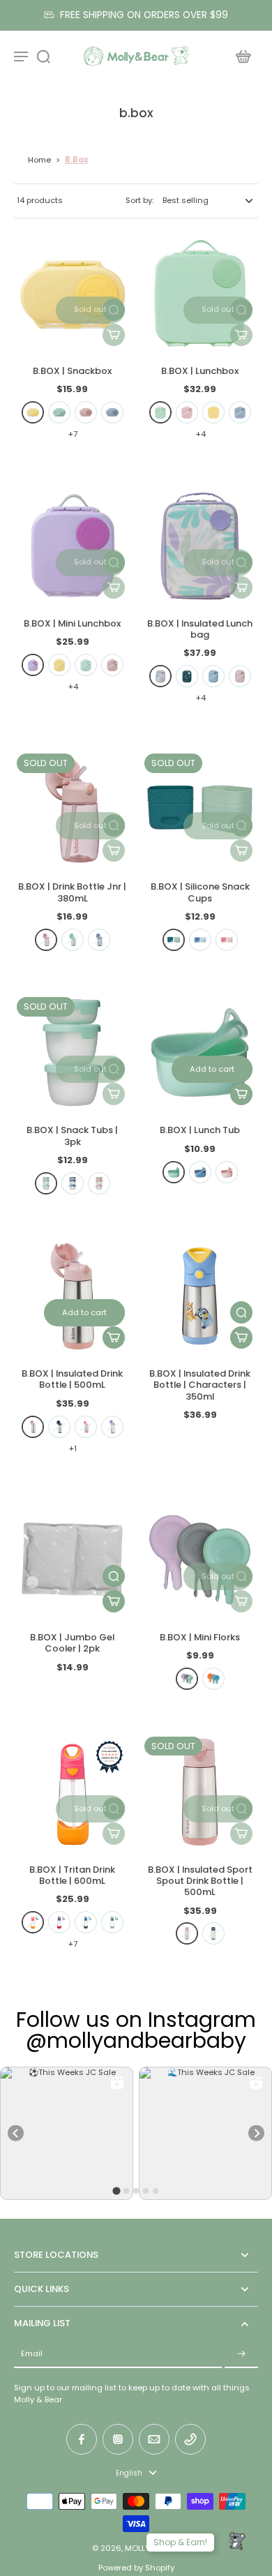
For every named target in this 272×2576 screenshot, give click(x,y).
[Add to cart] (241, 1338)
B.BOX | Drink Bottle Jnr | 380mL (72, 892)
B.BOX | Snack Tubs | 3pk (72, 1136)
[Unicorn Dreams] (240, 676)
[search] (43, 56)
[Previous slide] (16, 2133)
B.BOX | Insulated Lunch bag (200, 629)
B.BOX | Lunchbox (200, 371)
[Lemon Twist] (33, 412)
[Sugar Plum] (33, 665)
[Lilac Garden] (160, 676)
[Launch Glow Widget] (237, 2541)
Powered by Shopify (136, 2568)
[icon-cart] (243, 56)
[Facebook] (82, 2439)
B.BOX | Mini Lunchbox (72, 623)
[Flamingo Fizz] (86, 1427)
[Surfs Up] (213, 676)
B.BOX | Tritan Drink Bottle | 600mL (72, 1875)
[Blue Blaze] (59, 1922)
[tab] (116, 2191)
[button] (90, 310)
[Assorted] (213, 1679)
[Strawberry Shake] (33, 1922)
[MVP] (187, 676)
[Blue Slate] (86, 1922)
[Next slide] (256, 2133)
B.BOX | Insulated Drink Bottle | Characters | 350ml (200, 1385)
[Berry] (227, 940)
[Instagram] (118, 2439)
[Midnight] (59, 1427)
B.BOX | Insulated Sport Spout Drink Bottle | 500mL (200, 1881)
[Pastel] (187, 1679)
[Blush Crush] (86, 412)
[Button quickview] (241, 1312)
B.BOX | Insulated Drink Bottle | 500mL (72, 1379)
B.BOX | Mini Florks (200, 1637)
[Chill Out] (112, 412)
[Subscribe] (241, 2354)
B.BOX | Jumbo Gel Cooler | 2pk (72, 1643)
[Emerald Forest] (112, 1922)
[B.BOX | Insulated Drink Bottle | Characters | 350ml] (200, 1296)
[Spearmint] (59, 412)
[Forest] (174, 940)
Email (32, 2354)
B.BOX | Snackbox (72, 371)
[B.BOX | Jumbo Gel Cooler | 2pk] (72, 1560)
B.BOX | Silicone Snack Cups (200, 892)
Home (39, 160)
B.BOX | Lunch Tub (200, 1130)
